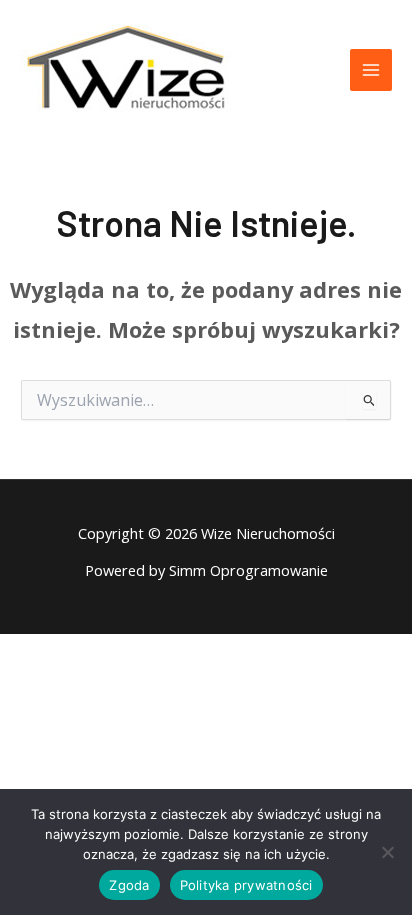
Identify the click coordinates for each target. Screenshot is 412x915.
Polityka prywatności (246, 885)
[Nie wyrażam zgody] (387, 852)
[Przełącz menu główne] (371, 70)
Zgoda (129, 885)
